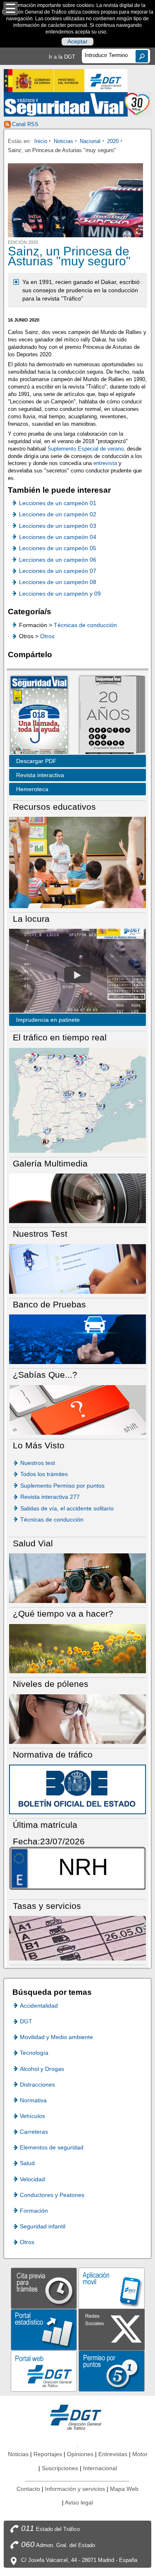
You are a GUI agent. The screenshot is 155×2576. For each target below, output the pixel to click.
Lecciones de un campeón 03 (58, 526)
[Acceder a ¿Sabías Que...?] (77, 1409)
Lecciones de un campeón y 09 (60, 594)
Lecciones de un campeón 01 (58, 503)
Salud (27, 2163)
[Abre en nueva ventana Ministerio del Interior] (44, 81)
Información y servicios (75, 2489)
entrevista (105, 463)
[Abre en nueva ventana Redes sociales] (112, 2329)
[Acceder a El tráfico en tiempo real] (77, 1100)
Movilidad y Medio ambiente (56, 2037)
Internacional (100, 2468)
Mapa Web (124, 2489)
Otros (47, 636)
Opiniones (80, 2454)
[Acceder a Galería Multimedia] (77, 1198)
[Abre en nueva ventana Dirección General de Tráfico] (106, 81)
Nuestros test (38, 1463)
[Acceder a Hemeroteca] (108, 716)
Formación (34, 2211)
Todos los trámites (44, 1474)
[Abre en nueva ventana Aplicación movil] (112, 2288)
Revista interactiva (40, 775)
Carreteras (34, 2132)
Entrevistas (113, 2454)
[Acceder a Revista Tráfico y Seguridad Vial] (77, 104)
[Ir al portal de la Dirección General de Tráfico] (78, 2417)
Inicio (41, 141)
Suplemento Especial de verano (86, 449)
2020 (113, 141)
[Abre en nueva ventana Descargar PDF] (39, 716)
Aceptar (77, 42)
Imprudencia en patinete (48, 1020)
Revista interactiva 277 (50, 1497)
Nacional (90, 141)
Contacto (28, 2489)
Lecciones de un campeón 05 (58, 548)
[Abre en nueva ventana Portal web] (44, 2371)
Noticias (63, 141)
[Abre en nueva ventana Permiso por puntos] (112, 2371)
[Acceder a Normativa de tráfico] (77, 1789)
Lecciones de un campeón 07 (58, 571)
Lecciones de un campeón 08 (58, 582)
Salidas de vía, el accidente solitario (67, 1508)
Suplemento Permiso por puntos (62, 1486)
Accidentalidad (39, 2006)
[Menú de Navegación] (11, 8)
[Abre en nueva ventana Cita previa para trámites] (44, 2288)
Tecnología (34, 2053)
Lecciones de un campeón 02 (58, 514)
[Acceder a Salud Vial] (77, 1578)
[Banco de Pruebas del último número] (77, 1339)
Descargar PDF (36, 761)
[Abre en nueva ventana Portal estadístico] (44, 2329)
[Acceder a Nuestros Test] (77, 1268)
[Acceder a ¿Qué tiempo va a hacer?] (77, 1648)
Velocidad (32, 2179)
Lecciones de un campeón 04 (58, 537)
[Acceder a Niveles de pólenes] (77, 1719)
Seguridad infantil (43, 2226)
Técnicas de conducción (85, 625)
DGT (26, 2021)
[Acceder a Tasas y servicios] (77, 1938)
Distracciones (37, 2085)
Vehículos (32, 2116)
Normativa (33, 2100)
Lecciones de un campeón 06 (58, 560)
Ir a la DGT (62, 57)
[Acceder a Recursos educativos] (77, 862)
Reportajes (48, 2454)
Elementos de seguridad (52, 2147)
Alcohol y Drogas (42, 2069)
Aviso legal (79, 2502)
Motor (140, 2454)
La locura (77, 975)
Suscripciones (60, 2468)
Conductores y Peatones (52, 2195)
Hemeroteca (32, 789)
